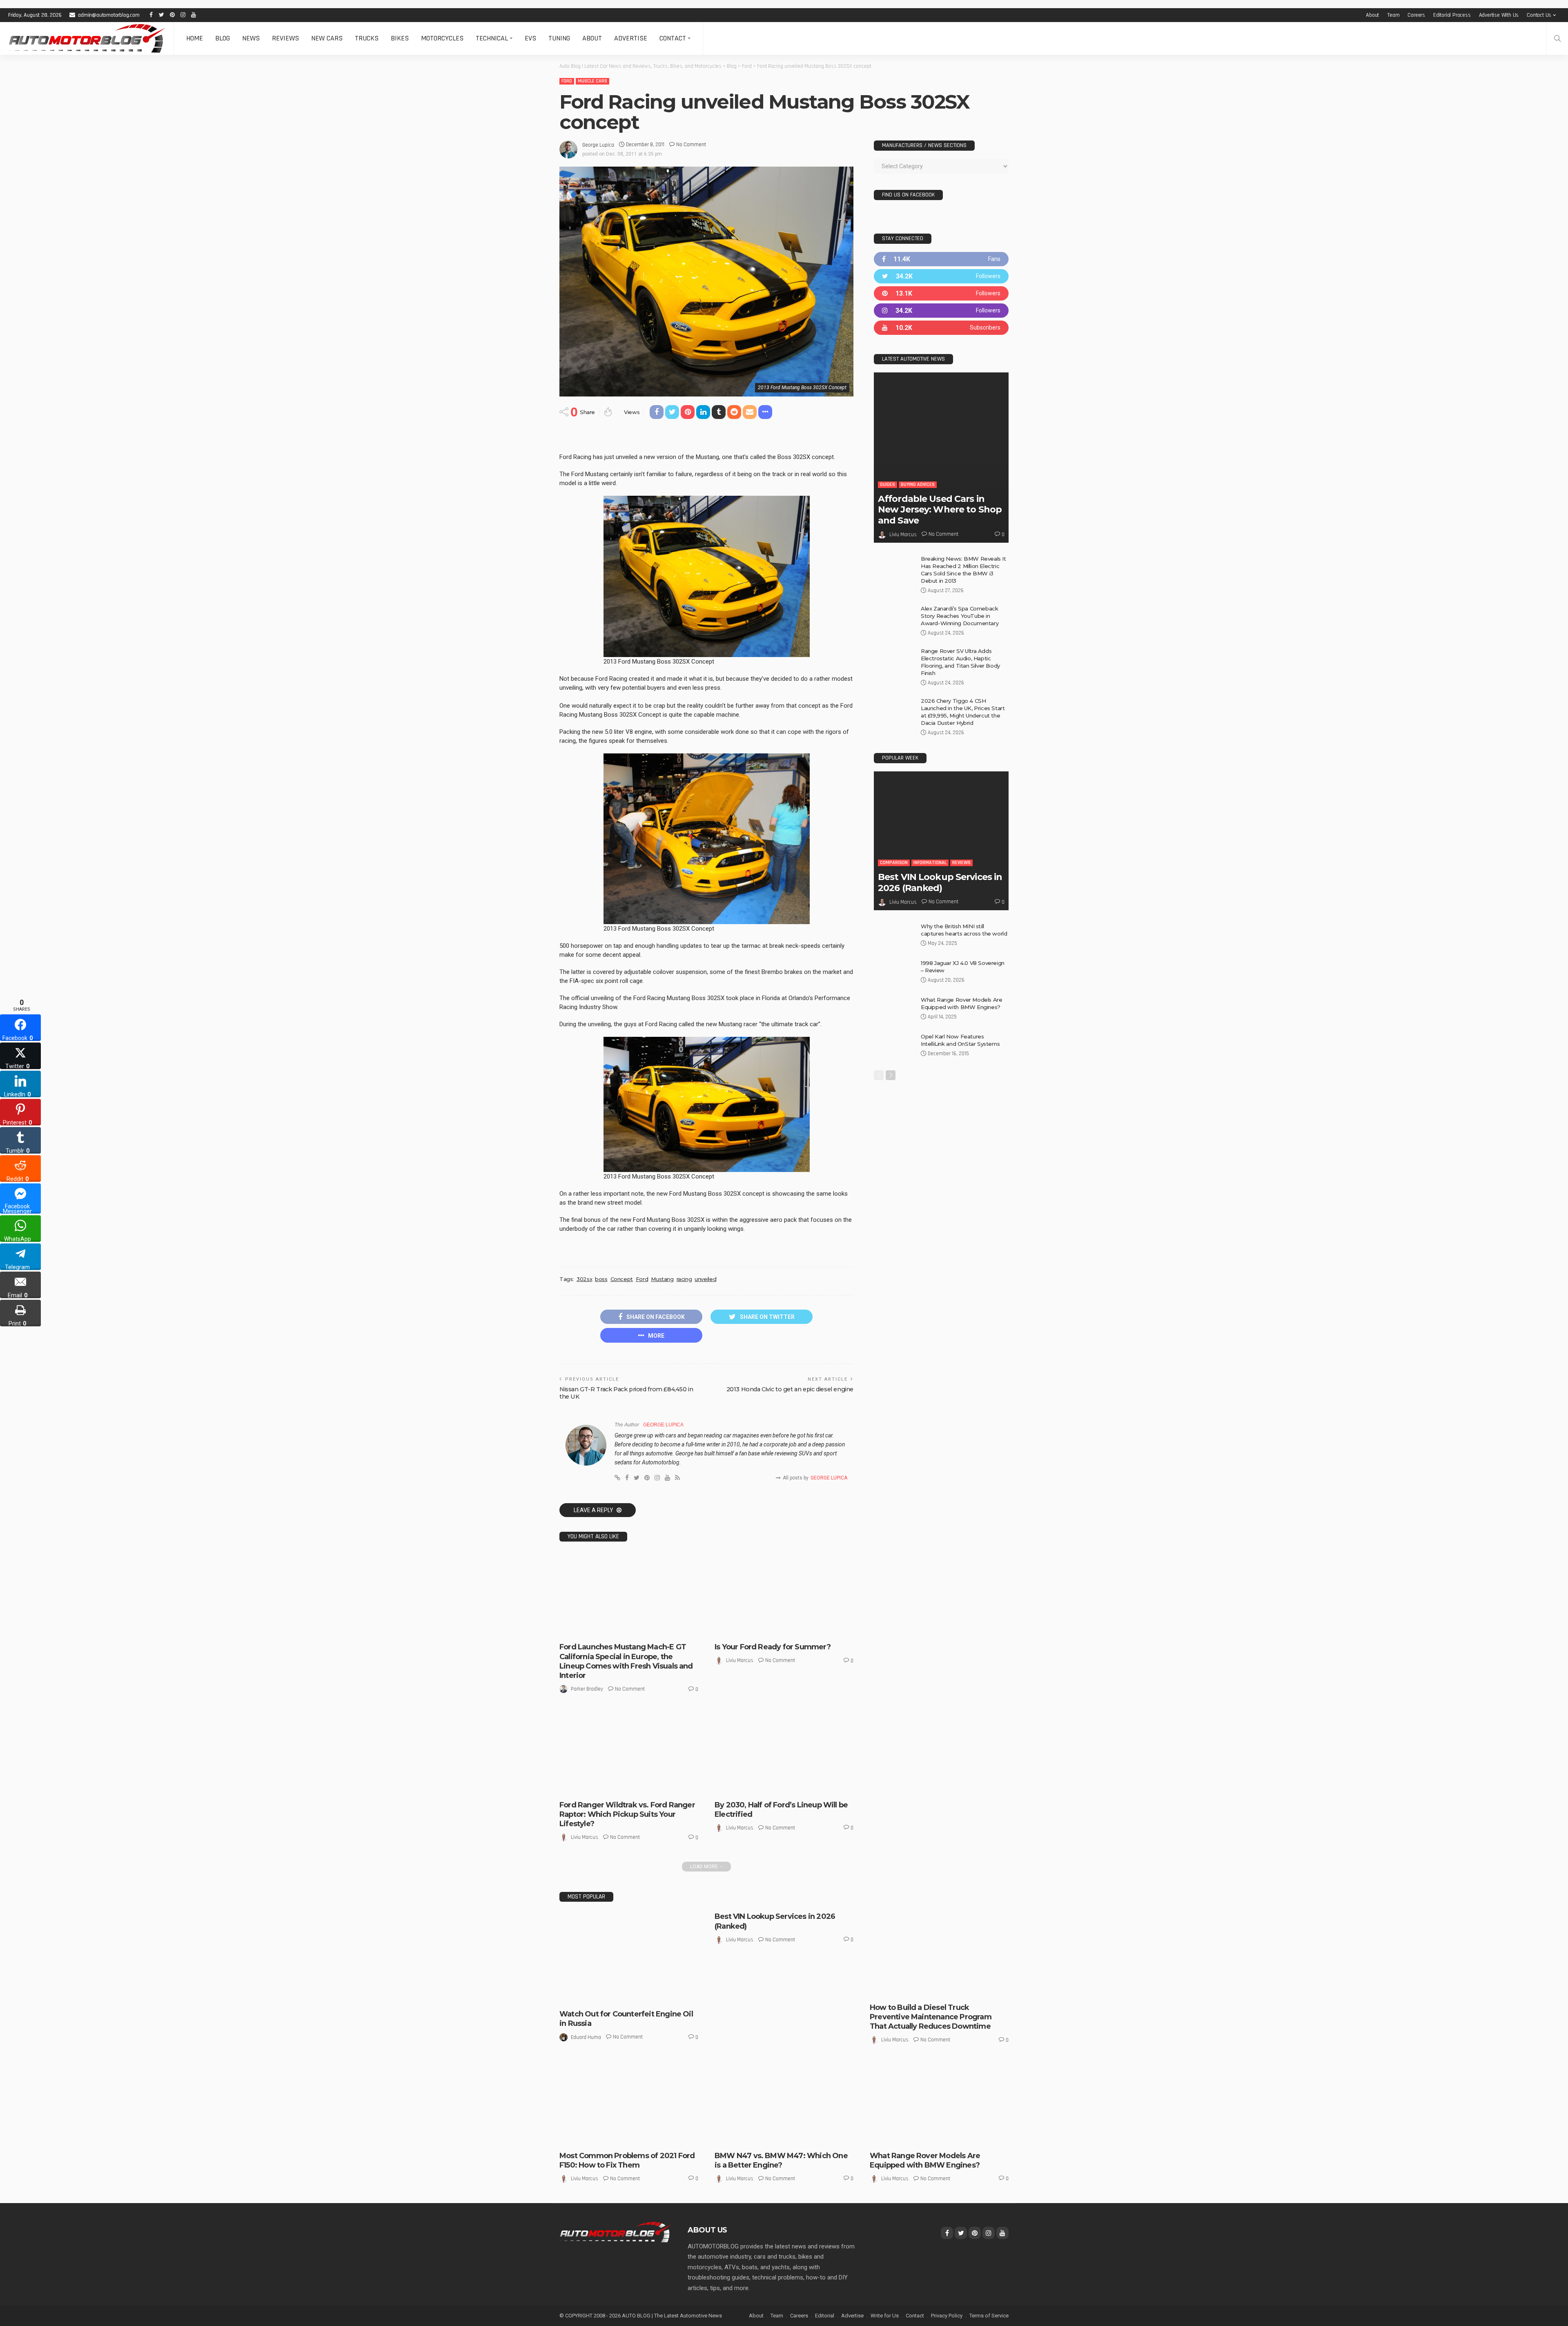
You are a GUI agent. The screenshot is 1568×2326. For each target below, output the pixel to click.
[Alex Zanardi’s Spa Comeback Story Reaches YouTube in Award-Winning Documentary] (894, 618)
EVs (530, 38)
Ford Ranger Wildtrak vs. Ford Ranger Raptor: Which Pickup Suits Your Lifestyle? (627, 1815)
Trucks (367, 38)
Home (195, 38)
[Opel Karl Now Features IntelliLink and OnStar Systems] (894, 1046)
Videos (936, 2138)
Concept (622, 1279)
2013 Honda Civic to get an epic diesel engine (790, 1389)
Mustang (662, 1279)
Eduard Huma (586, 2037)
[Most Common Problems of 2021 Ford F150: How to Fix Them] (629, 2103)
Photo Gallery (892, 2138)
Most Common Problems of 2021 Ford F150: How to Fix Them (627, 2160)
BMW (726, 2138)
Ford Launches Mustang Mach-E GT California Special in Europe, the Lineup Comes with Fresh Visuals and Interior (626, 1661)
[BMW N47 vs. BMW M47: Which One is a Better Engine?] (784, 2103)
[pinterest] (941, 293)
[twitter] (941, 276)
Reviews (285, 38)
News (251, 38)
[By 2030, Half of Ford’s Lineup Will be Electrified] (784, 1752)
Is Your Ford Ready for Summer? (773, 1647)
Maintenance (957, 1990)
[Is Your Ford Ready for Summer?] (784, 1595)
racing (684, 1279)
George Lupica (598, 145)
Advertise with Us (1499, 15)
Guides (888, 485)
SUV (919, 2138)
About (1372, 15)
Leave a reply (594, 1510)
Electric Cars (598, 1629)
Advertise (631, 38)
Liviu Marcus (740, 1660)
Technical (492, 38)
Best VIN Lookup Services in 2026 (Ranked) (940, 882)
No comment (691, 145)
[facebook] (941, 259)
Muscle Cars (592, 81)
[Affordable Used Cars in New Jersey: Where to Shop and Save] (941, 458)
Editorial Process (1452, 15)
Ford (567, 81)
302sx (584, 1279)
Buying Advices (918, 485)
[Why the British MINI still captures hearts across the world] (894, 936)
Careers (1416, 15)
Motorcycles (442, 38)
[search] (1557, 38)
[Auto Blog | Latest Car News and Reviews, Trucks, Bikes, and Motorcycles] (615, 2232)
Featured (594, 1996)
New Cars (327, 38)
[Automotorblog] (87, 38)
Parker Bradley (587, 1689)
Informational (930, 863)
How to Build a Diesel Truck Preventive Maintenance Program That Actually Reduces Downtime (931, 2017)
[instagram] (941, 311)
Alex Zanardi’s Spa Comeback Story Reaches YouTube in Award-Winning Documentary (960, 616)
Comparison (596, 1787)
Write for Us (885, 2316)
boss (601, 1279)
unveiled (705, 1279)
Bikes (400, 38)
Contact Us (1539, 15)
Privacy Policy (947, 2316)
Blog (223, 38)
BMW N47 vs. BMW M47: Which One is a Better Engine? (781, 2160)
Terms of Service (989, 2316)
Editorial (825, 2316)
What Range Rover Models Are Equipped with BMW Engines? (925, 2160)
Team (1393, 15)
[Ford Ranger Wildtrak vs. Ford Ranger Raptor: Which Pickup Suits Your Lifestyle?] (629, 1752)
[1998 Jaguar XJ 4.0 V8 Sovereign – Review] (894, 973)
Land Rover (889, 2131)
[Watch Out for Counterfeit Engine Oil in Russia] (629, 1958)
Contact (673, 38)
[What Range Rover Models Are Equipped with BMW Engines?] (894, 1009)
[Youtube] (941, 328)
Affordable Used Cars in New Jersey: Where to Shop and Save (940, 510)
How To (928, 1990)
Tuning (559, 38)
